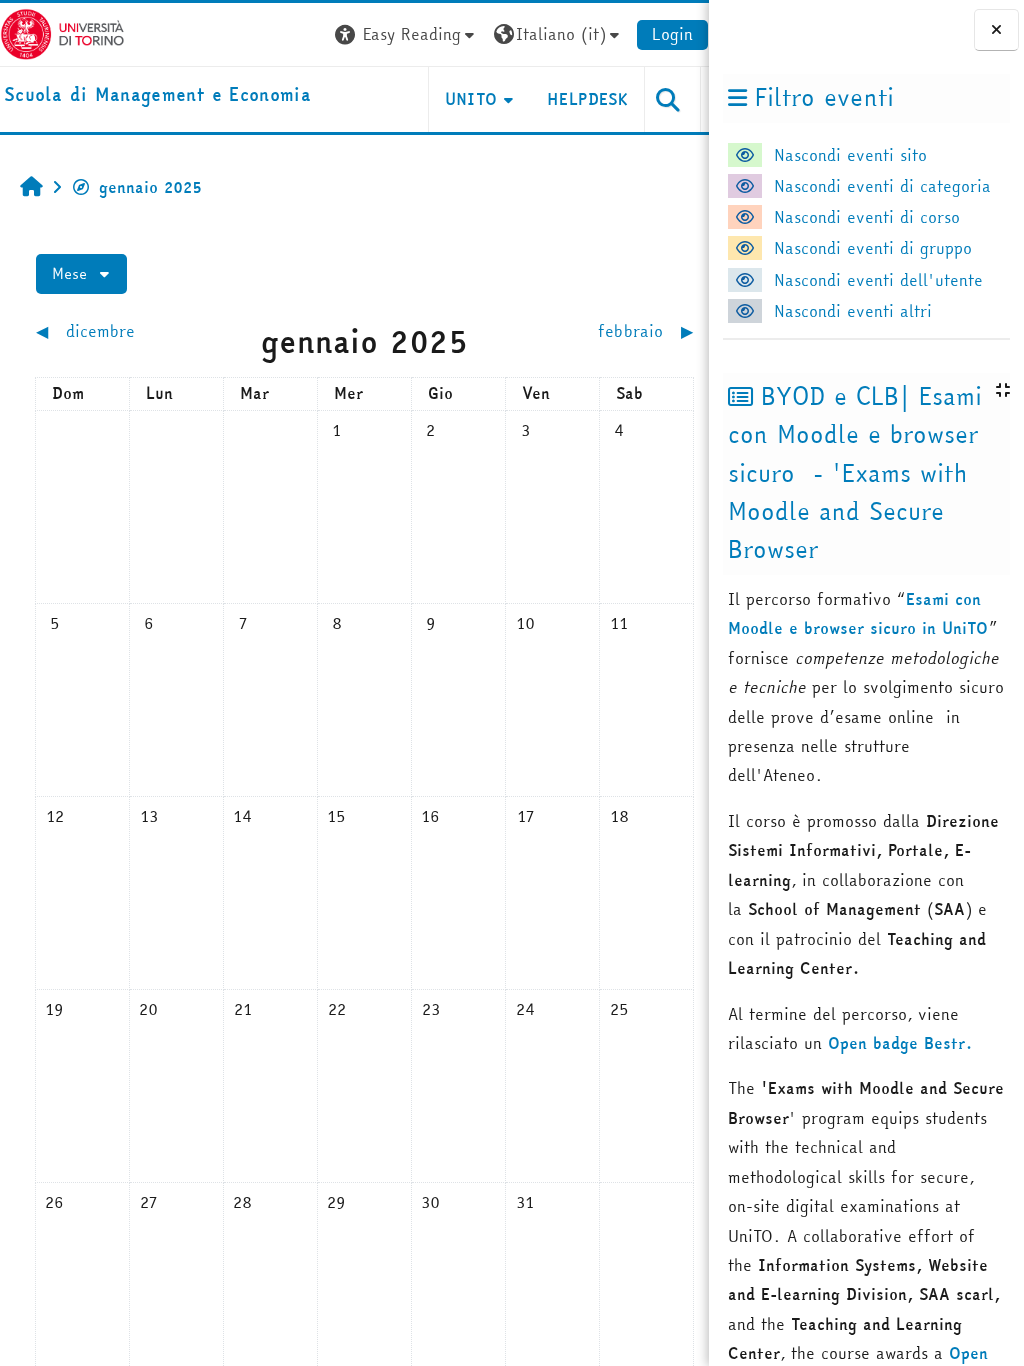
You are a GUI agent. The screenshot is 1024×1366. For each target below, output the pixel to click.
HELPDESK (587, 99)
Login (672, 34)
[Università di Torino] (62, 32)
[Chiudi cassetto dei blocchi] (996, 29)
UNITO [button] (471, 99)
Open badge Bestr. (900, 1043)
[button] (407, 34)
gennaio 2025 (150, 187)
